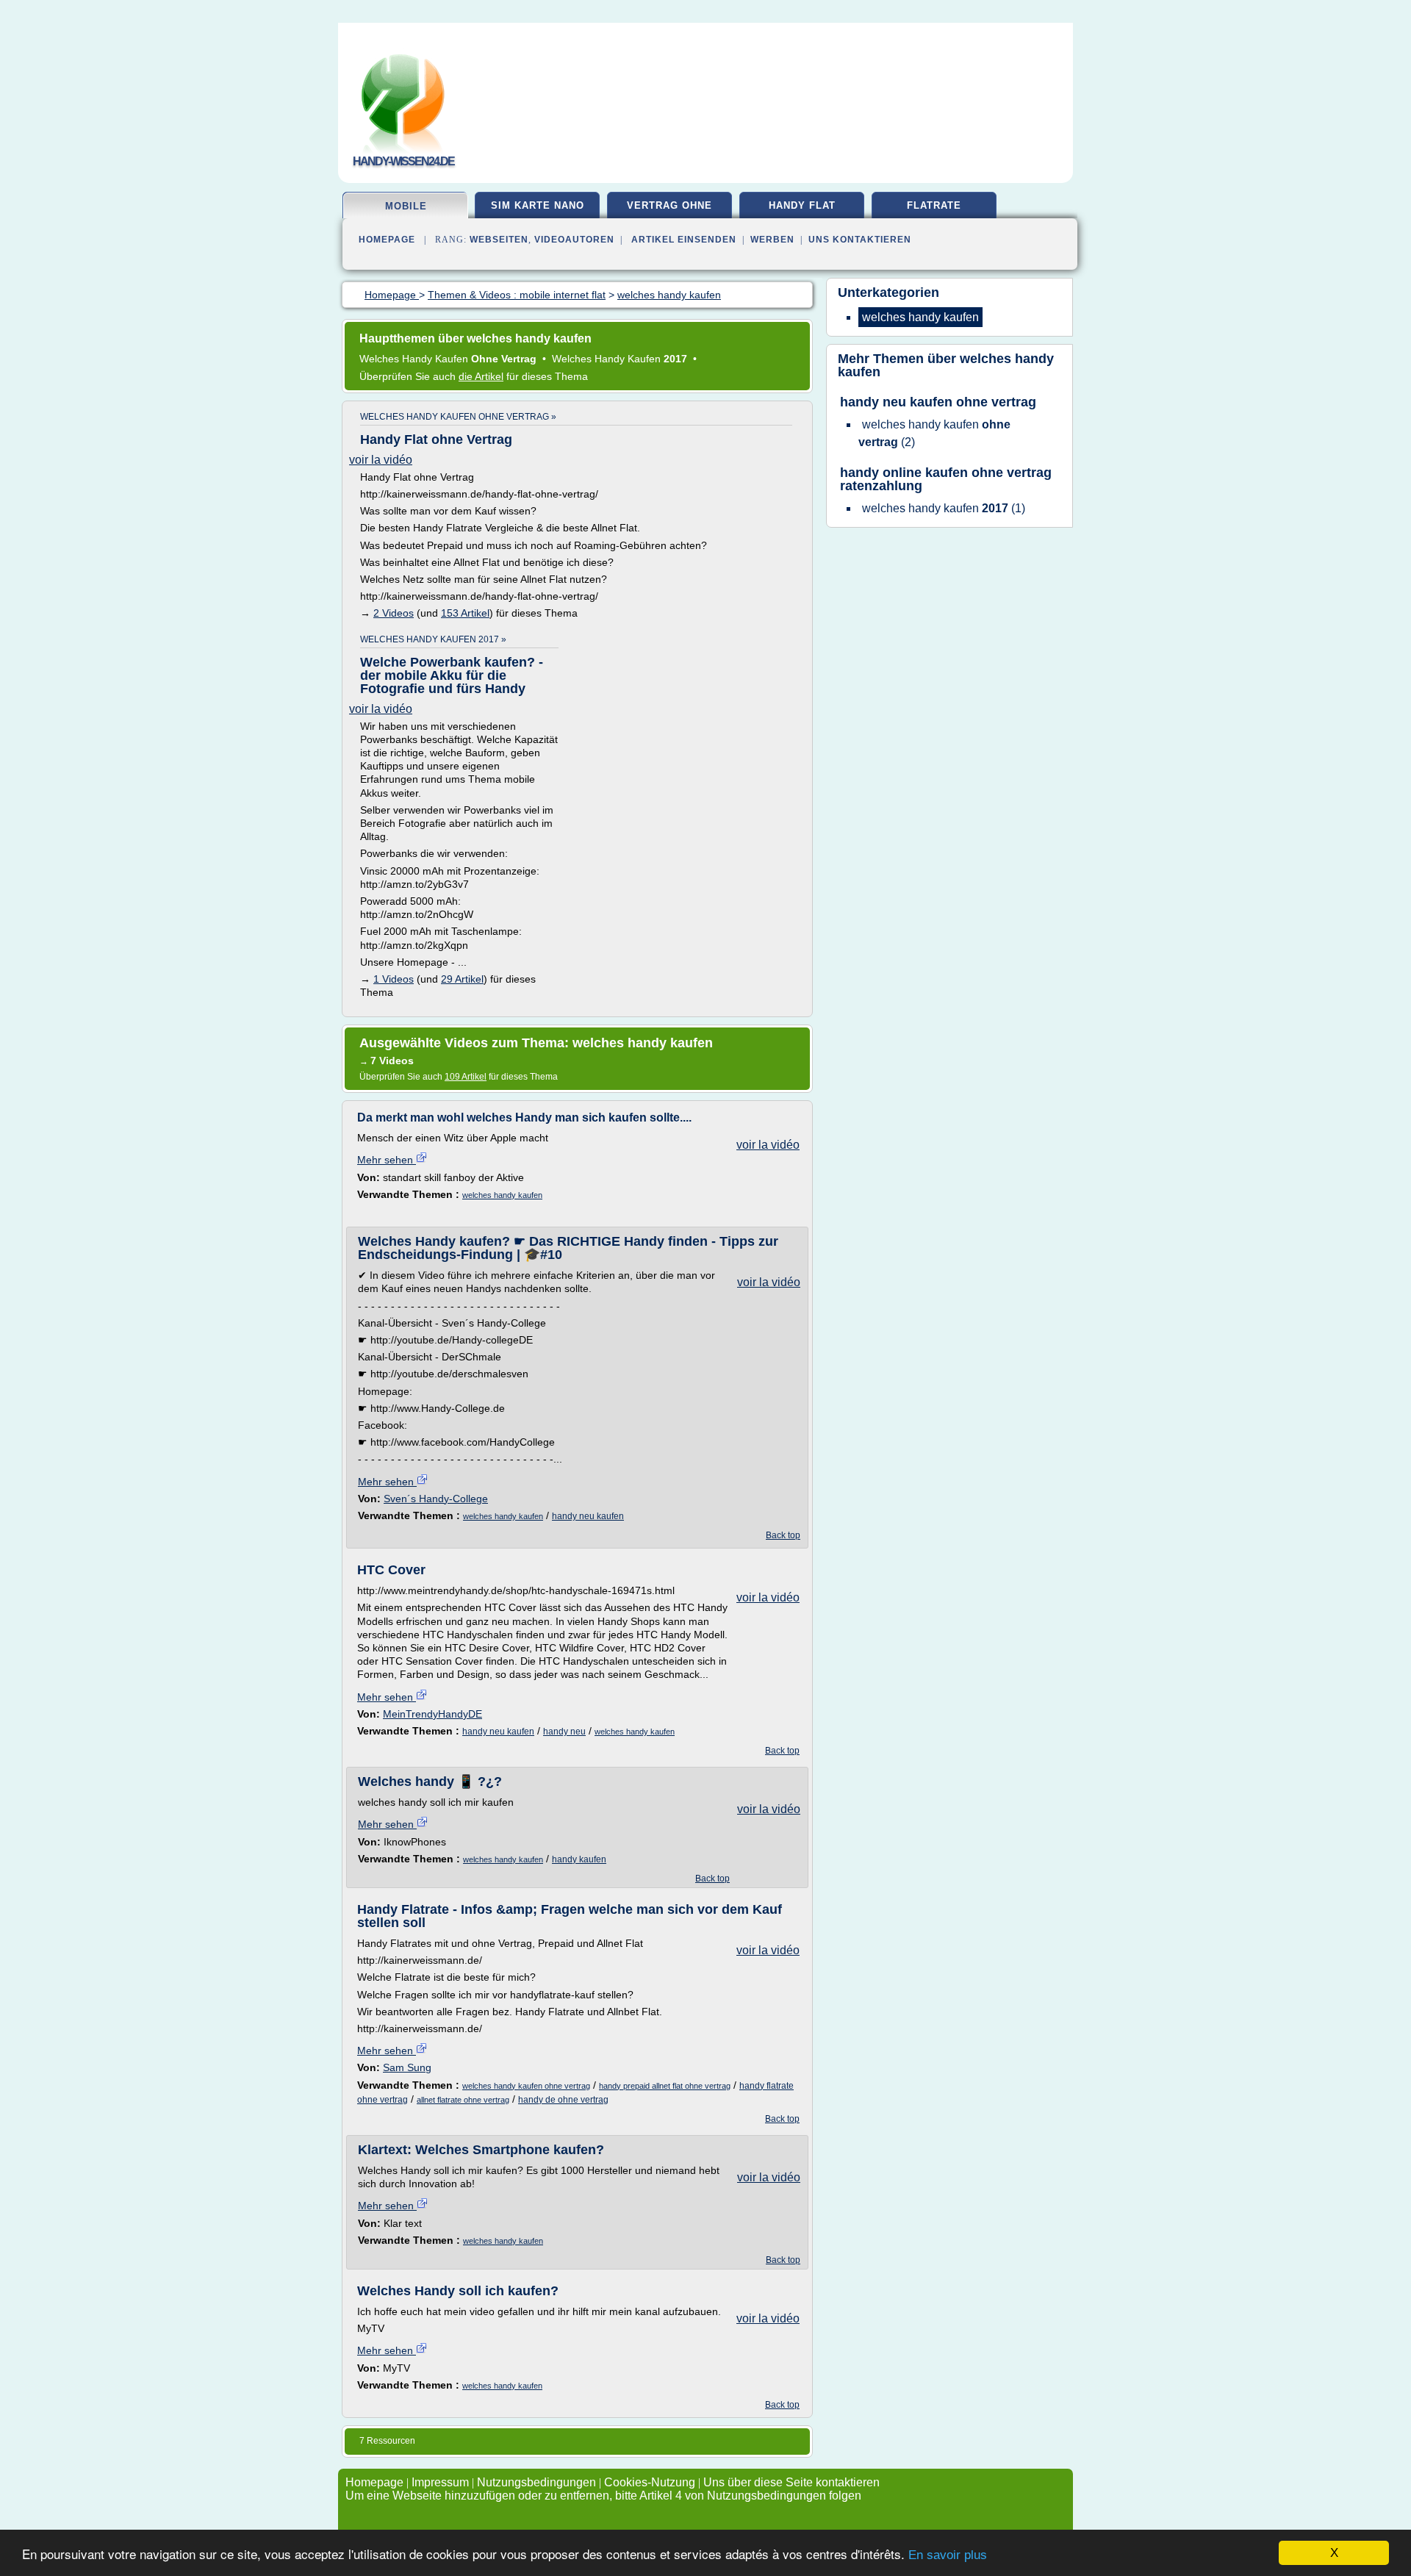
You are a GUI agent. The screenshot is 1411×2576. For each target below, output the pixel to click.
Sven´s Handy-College (436, 1499)
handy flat (802, 205)
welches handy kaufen (502, 1195)
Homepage (387, 240)
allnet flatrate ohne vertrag (463, 2100)
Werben (772, 240)
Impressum (440, 2482)
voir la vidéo (381, 460)
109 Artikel (466, 1077)
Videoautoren (574, 240)
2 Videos (394, 613)
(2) (934, 433)
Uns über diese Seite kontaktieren (791, 2482)
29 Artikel (462, 979)
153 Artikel (465, 613)
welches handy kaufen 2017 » (433, 639)
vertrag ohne (669, 205)
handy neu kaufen (588, 1516)
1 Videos (394, 979)
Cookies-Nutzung (650, 2482)
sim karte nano (538, 205)
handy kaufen (579, 1859)
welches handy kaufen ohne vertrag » (458, 417)
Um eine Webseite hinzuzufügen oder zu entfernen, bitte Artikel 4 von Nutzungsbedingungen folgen (603, 2496)
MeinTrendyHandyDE (432, 1714)
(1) (944, 508)
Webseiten (499, 240)
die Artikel (481, 376)
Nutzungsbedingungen (536, 2482)
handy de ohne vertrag (563, 2100)
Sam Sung (407, 2067)
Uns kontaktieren (860, 240)
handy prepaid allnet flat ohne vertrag (665, 2086)
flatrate (934, 205)
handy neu (564, 1732)
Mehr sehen (387, 1160)
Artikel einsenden (684, 240)
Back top (783, 1535)
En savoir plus (948, 2555)
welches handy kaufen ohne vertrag (526, 2086)
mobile (406, 206)
